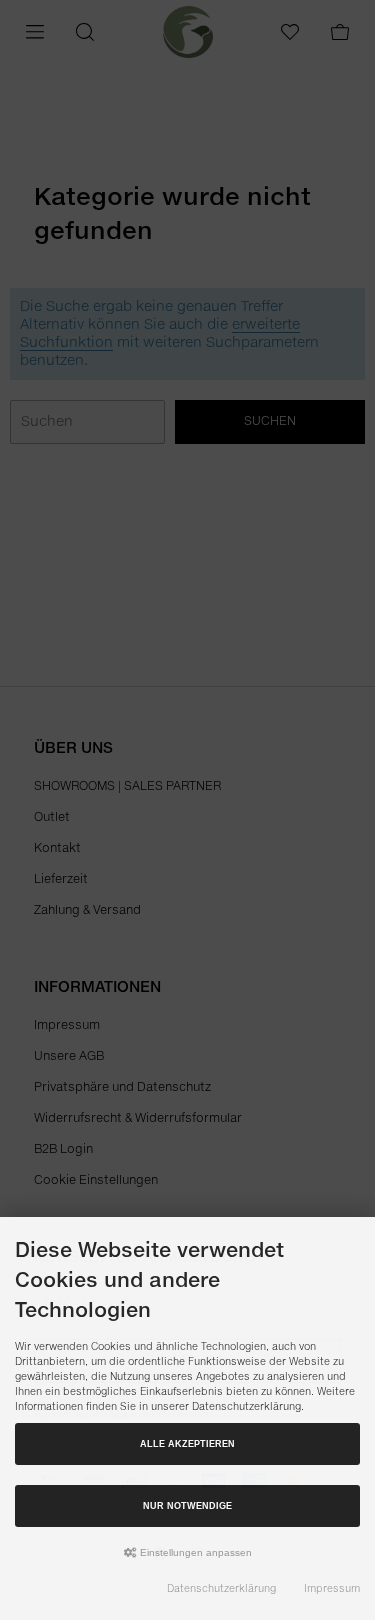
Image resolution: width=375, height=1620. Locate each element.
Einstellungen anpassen (194, 1552)
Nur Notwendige (187, 1506)
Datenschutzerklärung (221, 1589)
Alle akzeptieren (187, 1444)
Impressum (332, 1589)
